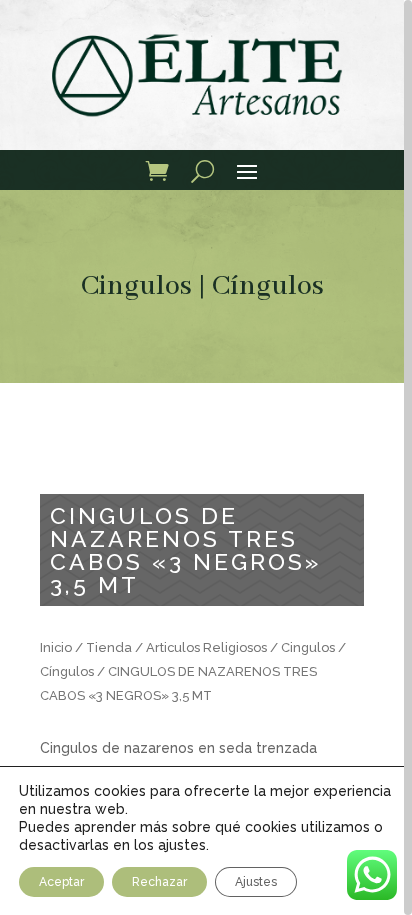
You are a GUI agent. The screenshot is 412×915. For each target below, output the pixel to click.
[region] (206, 457)
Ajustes (256, 882)
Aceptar (61, 882)
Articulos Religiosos (206, 647)
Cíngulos (268, 286)
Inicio (56, 647)
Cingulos (136, 286)
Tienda (109, 647)
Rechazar (159, 882)
